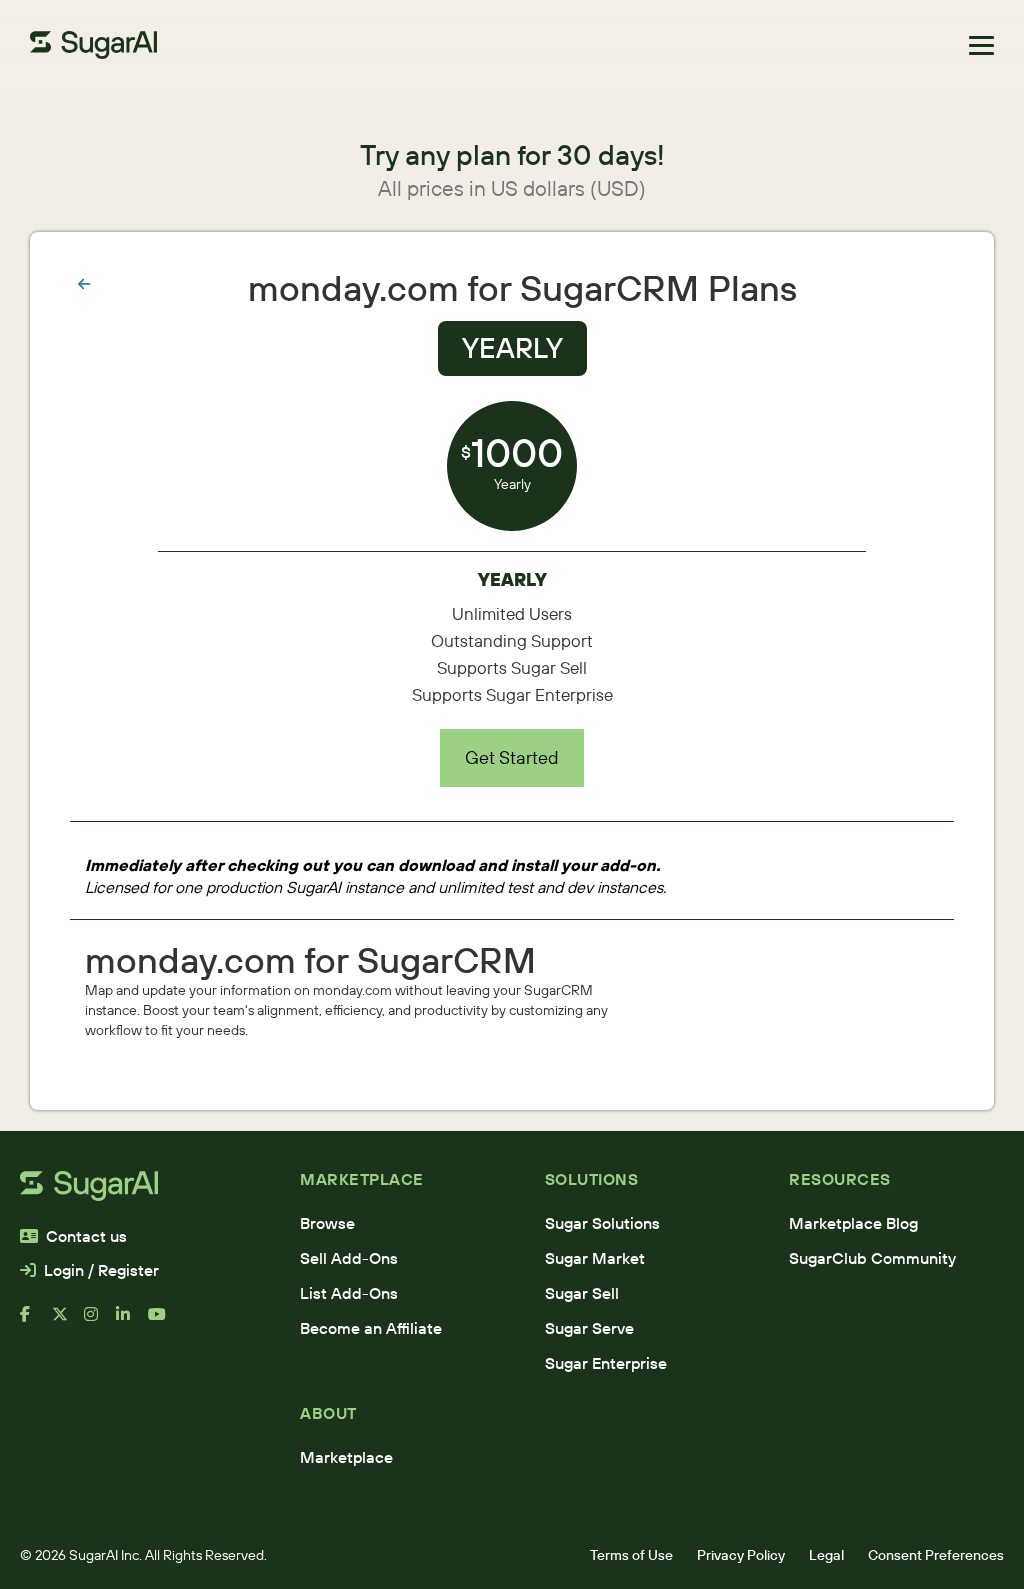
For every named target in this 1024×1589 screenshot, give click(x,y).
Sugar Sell (582, 1293)
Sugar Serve (589, 1328)
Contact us (86, 1236)
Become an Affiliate (371, 1328)
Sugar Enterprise (606, 1363)
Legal (826, 1555)
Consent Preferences (936, 1555)
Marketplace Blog (853, 1223)
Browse (327, 1223)
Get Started (512, 757)
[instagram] (100, 1322)
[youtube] (164, 1322)
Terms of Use (631, 1555)
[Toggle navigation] (981, 45)
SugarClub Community (872, 1258)
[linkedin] (132, 1322)
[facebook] (36, 1322)
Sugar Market (595, 1258)
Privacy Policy (741, 1555)
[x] (68, 1322)
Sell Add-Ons (349, 1258)
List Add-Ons (349, 1293)
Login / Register (101, 1270)
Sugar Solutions (602, 1223)
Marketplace (346, 1457)
